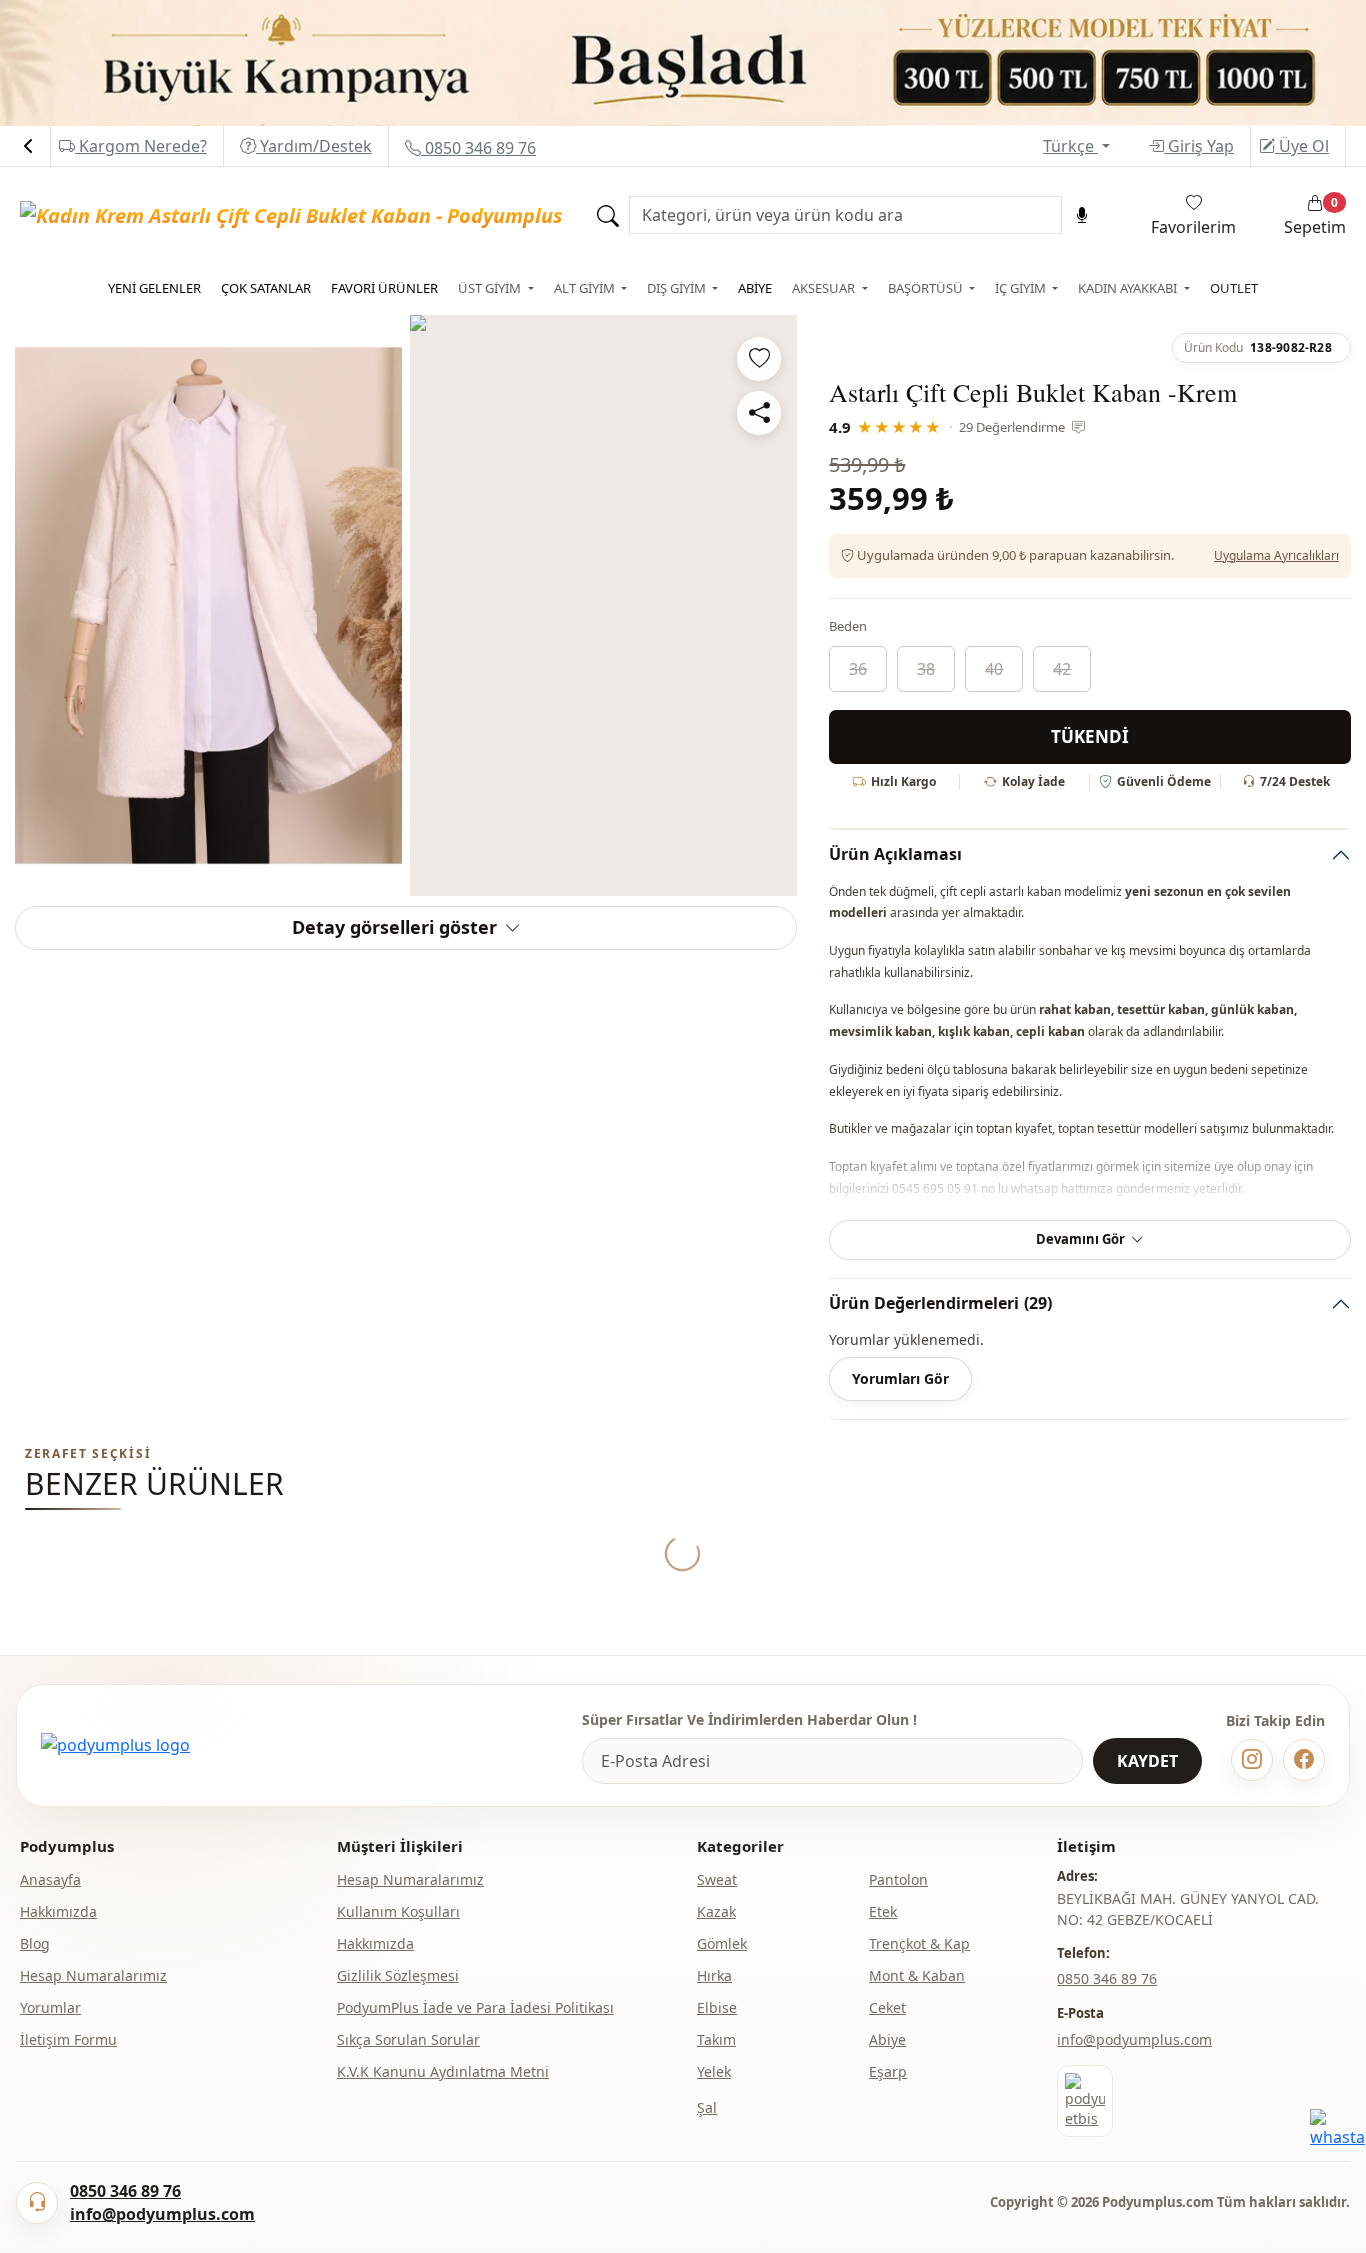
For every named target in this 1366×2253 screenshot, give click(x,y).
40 (994, 669)
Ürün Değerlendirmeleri (940, 1303)
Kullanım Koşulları (398, 1911)
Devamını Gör (1080, 1239)
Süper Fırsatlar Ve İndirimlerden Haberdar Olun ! (749, 1719)
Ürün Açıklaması (895, 854)
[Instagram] (1252, 1760)
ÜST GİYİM (491, 288)
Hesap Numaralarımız (93, 1975)
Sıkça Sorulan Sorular (408, 2039)
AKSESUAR (825, 288)
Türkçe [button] (1070, 146)
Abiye (887, 2039)
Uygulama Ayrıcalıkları (1276, 555)
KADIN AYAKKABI (1129, 288)
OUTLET (1234, 288)
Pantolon (898, 1879)
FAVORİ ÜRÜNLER (384, 288)
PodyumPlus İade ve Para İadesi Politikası (475, 2007)
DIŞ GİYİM (678, 288)
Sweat (717, 1879)
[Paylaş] (759, 413)
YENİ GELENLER (154, 288)
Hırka (714, 1975)
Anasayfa (50, 1879)
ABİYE (755, 288)
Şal (707, 2107)
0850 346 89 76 (478, 148)
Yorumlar (50, 2007)
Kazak (716, 1911)
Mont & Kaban (917, 1975)
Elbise (717, 2007)
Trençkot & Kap (919, 1943)
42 (1062, 669)
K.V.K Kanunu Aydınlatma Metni (443, 2071)
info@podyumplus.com (1134, 2039)
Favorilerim (1193, 227)
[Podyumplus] (115, 1745)
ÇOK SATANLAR (266, 288)
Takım (716, 2039)
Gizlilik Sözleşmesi (398, 1975)
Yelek (714, 2071)
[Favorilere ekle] (759, 359)
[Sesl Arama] (1082, 215)
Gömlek (722, 1943)
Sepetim (1315, 216)
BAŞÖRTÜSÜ (927, 288)
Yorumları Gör (900, 1378)
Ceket (887, 2007)
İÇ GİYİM (1022, 288)
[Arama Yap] (608, 215)
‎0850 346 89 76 (1107, 1978)
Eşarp (888, 2071)
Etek (883, 1911)
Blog (35, 1943)
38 (926, 669)
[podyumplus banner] (683, 62)
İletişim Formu (68, 2039)
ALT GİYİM (586, 288)
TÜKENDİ (1090, 736)
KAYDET (1147, 1761)
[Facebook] (1304, 1760)
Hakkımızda (58, 1911)
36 (858, 669)
